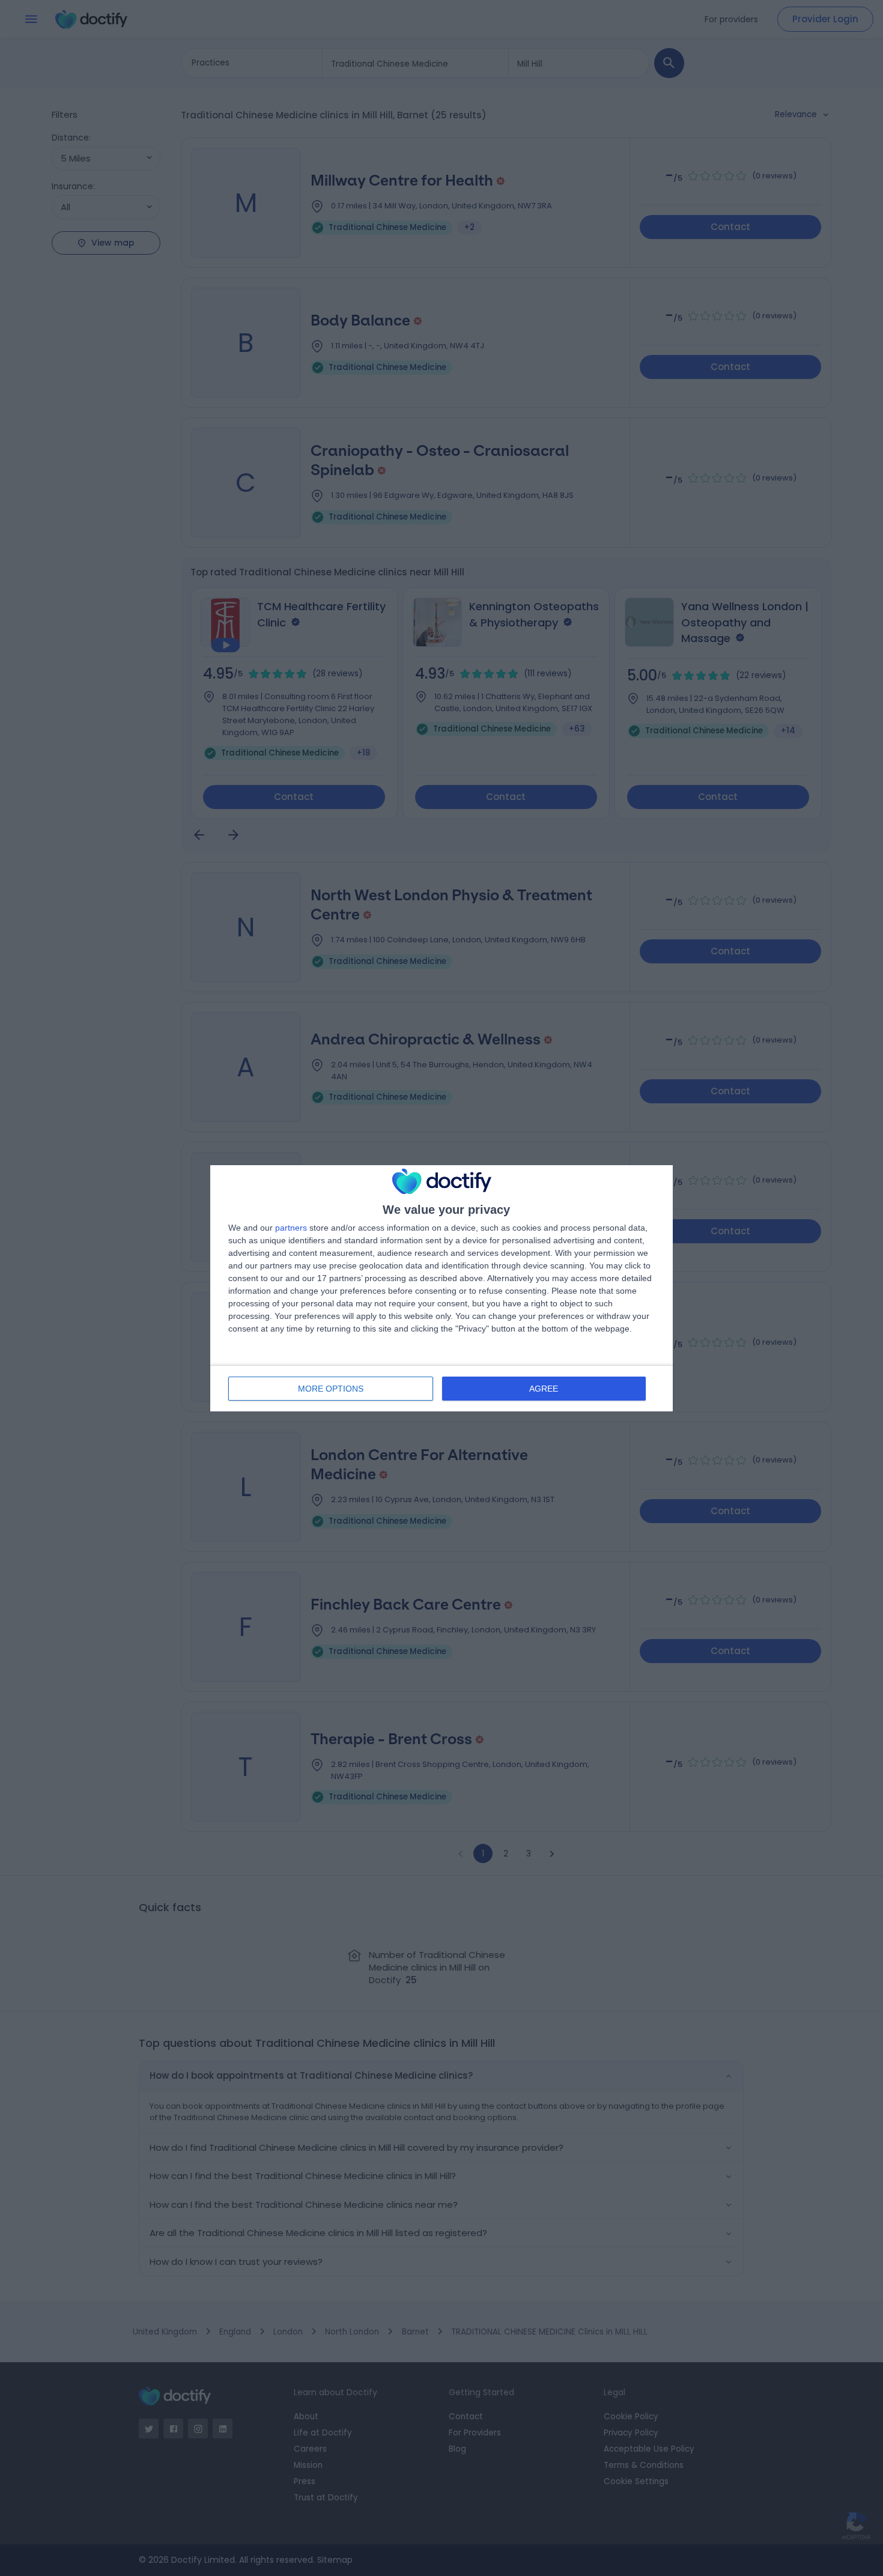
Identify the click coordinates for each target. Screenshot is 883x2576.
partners (291, 1228)
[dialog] (441, 1288)
